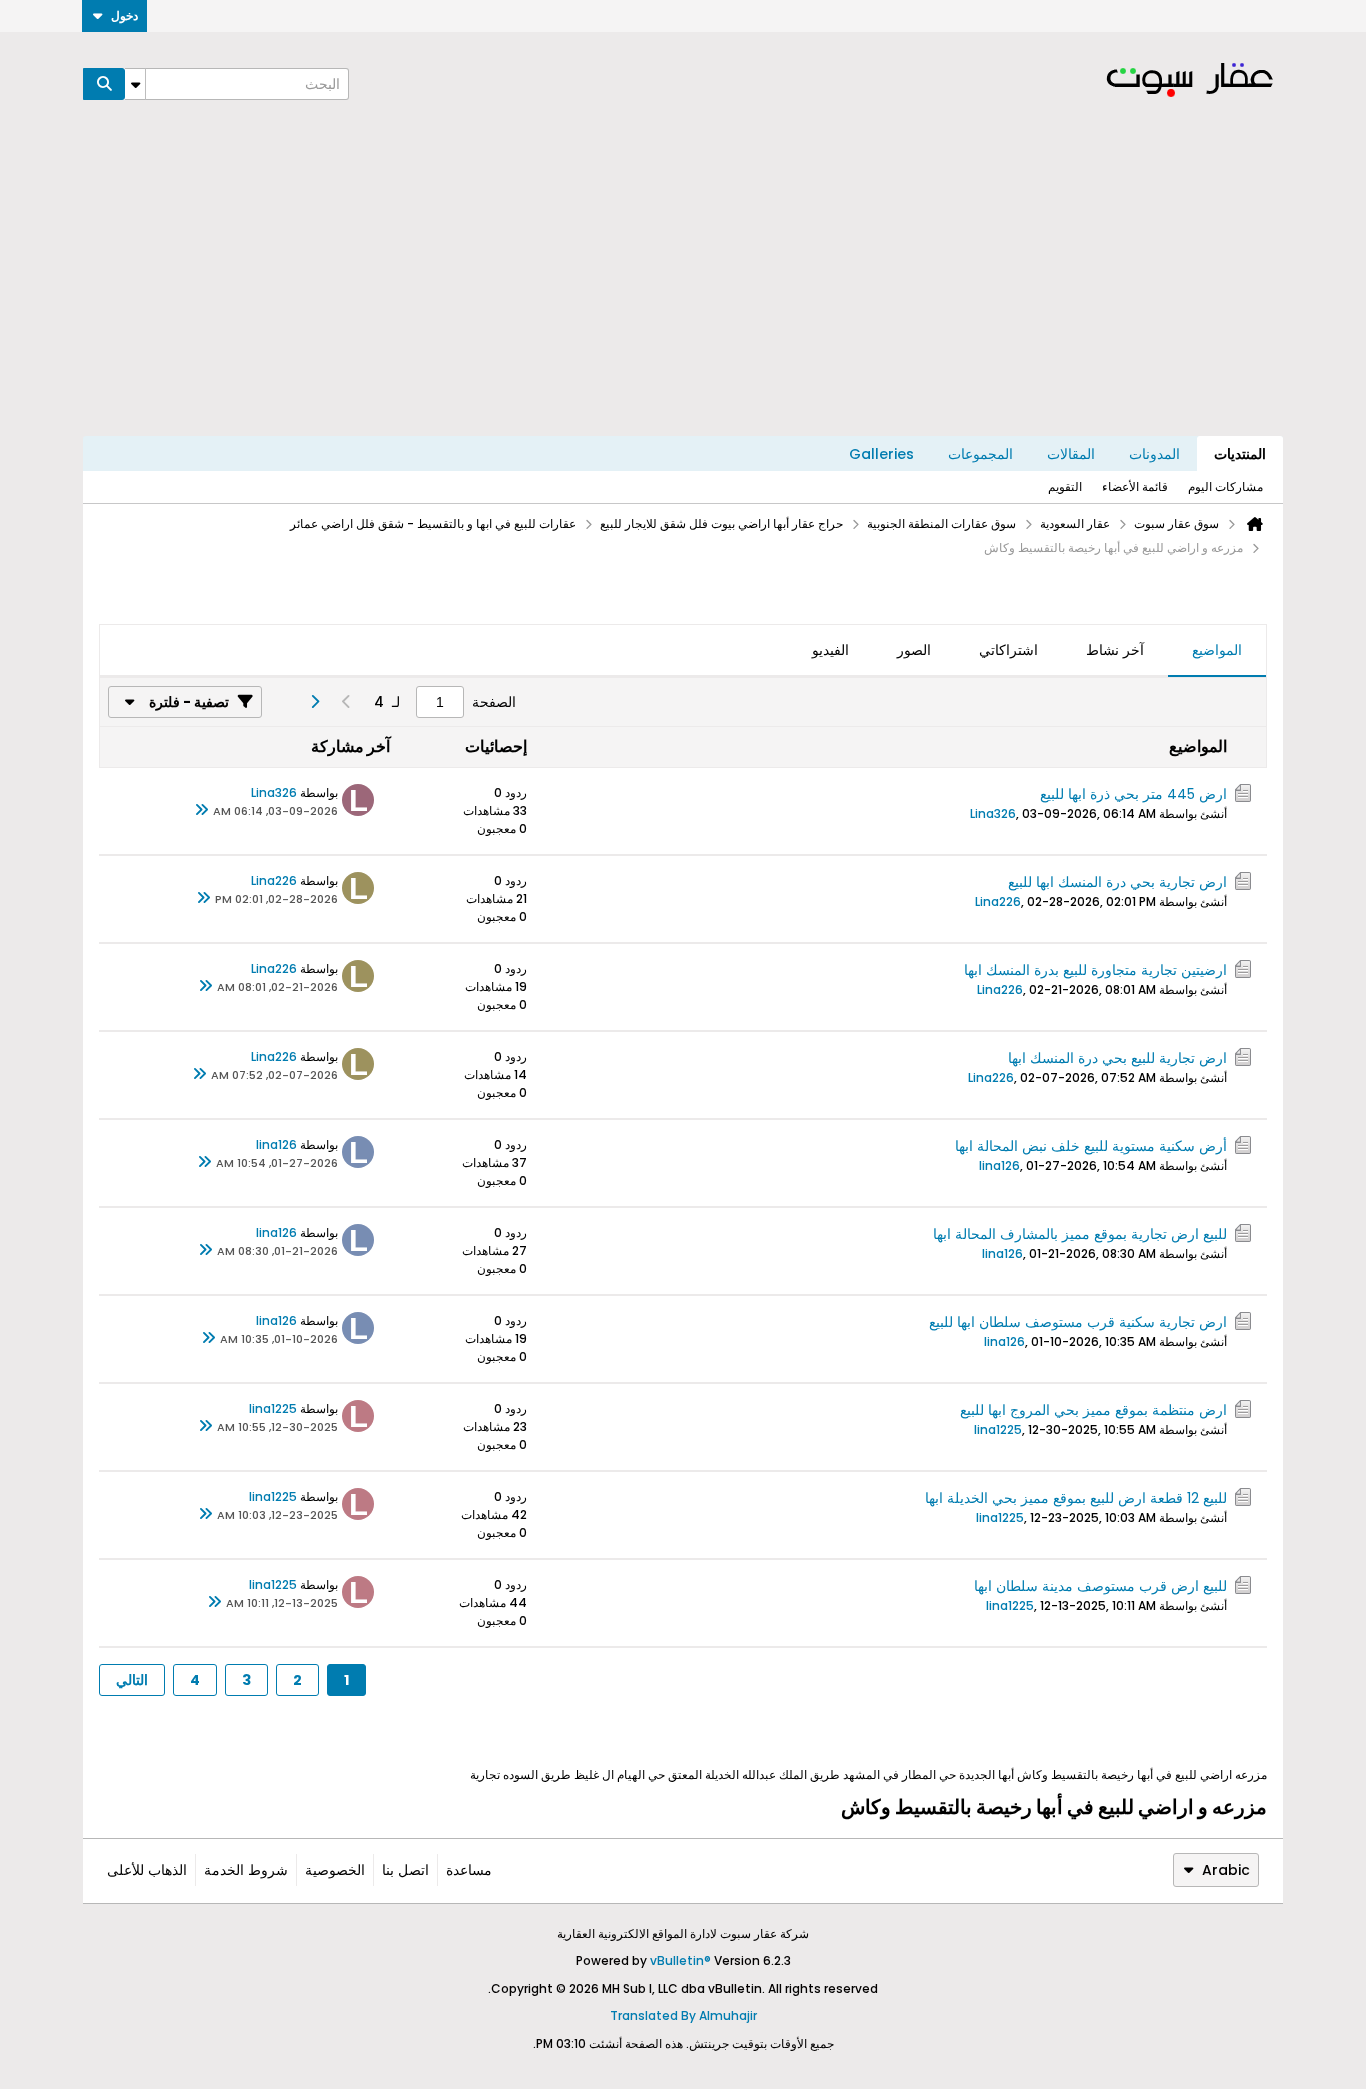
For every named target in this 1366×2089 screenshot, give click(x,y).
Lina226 (998, 901)
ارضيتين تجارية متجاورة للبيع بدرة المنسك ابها (1095, 970)
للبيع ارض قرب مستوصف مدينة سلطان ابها (1100, 1586)
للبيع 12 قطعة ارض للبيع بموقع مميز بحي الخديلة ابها (1076, 1498)
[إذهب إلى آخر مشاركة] (201, 811)
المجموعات (980, 454)
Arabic (1226, 1870)
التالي (132, 1680)
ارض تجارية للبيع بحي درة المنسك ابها (1117, 1058)
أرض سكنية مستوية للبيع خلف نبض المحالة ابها (1091, 1146)
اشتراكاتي (1008, 650)
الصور (914, 650)
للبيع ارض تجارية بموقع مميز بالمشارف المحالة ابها (1080, 1234)
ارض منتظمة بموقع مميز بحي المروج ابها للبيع (1093, 1410)
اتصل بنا (405, 1870)
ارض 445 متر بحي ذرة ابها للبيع (1133, 794)
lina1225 (998, 1429)
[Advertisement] (683, 286)
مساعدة (469, 1870)
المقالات (1071, 454)
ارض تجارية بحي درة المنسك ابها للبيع (1117, 882)
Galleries (881, 454)
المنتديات (1240, 454)
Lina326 (993, 813)
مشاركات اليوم (1225, 486)
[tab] (1217, 651)
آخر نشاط (1115, 650)
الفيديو (830, 650)
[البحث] (104, 84)
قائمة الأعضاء (1135, 486)
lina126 (999, 1165)
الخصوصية (335, 1870)
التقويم (1065, 486)
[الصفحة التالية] (314, 702)
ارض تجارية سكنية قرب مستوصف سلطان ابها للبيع (1076, 1322)
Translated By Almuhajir (683, 2015)
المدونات (1154, 454)
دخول (124, 15)
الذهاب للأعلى (147, 1870)
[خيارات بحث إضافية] (135, 84)
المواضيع (1217, 650)
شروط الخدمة (246, 1870)
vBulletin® (680, 1960)
